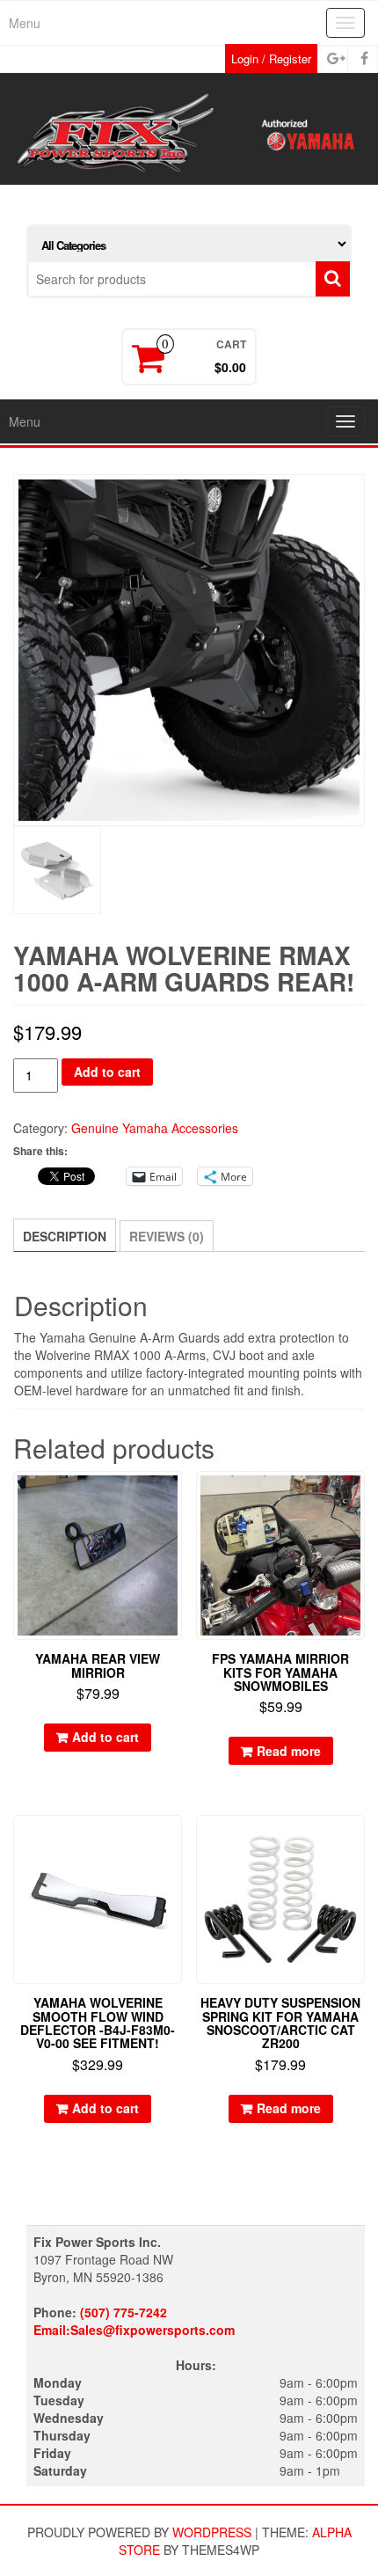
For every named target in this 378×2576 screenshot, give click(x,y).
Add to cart (107, 1072)
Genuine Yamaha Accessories (155, 1128)
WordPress (212, 2532)
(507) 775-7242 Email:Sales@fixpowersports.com (134, 2321)
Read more (289, 1751)
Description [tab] (65, 1236)
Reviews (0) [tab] (167, 1236)
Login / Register (271, 59)
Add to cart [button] (105, 1737)
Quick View (174, 1497)
